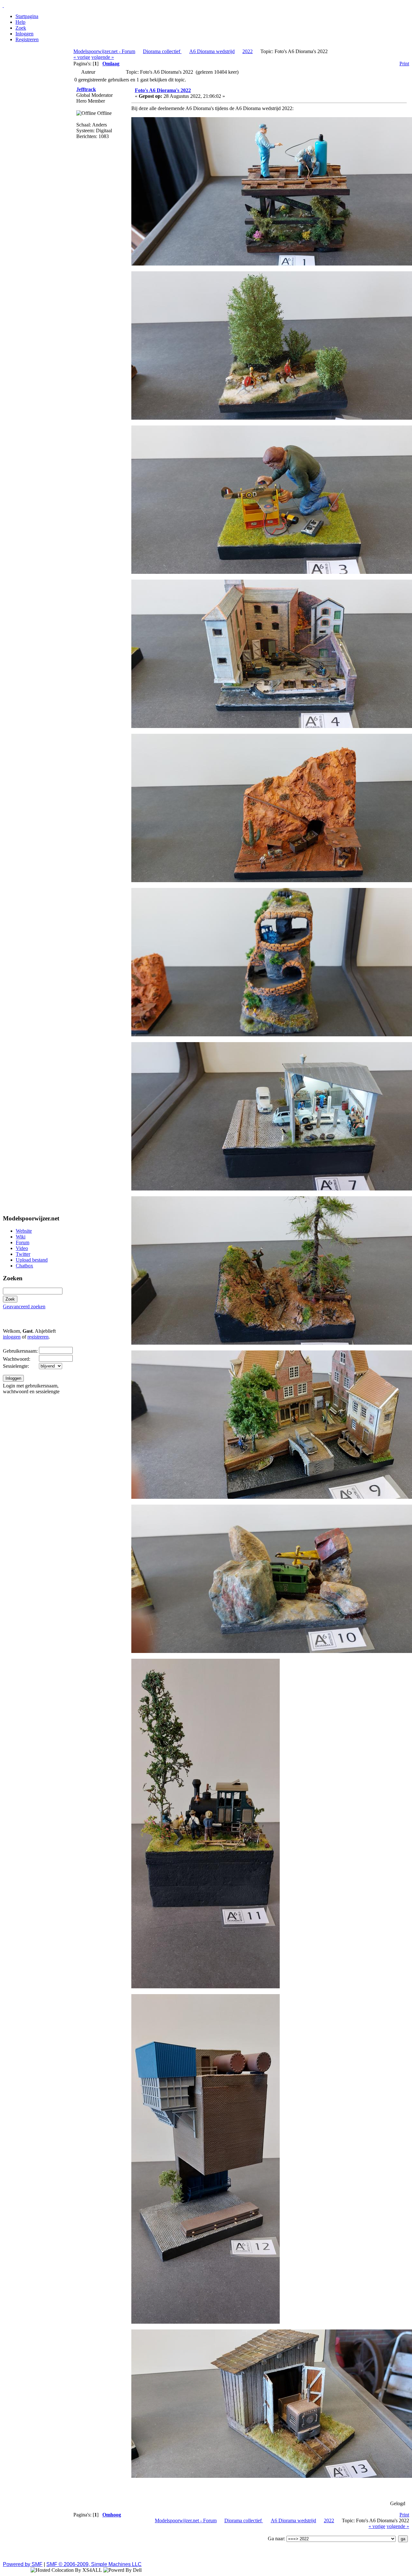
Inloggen (24, 34)
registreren (38, 1337)
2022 (248, 51)
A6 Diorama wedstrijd (212, 51)
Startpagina (27, 16)
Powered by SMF (23, 2564)
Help (20, 22)
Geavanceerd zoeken (24, 1307)
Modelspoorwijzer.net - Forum (104, 51)
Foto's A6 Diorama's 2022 (163, 90)
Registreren (27, 39)
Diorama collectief (162, 51)
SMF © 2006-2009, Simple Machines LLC (94, 2564)
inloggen (12, 1337)
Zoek (21, 28)
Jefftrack (86, 89)
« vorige (82, 57)
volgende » (103, 57)
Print (404, 64)
